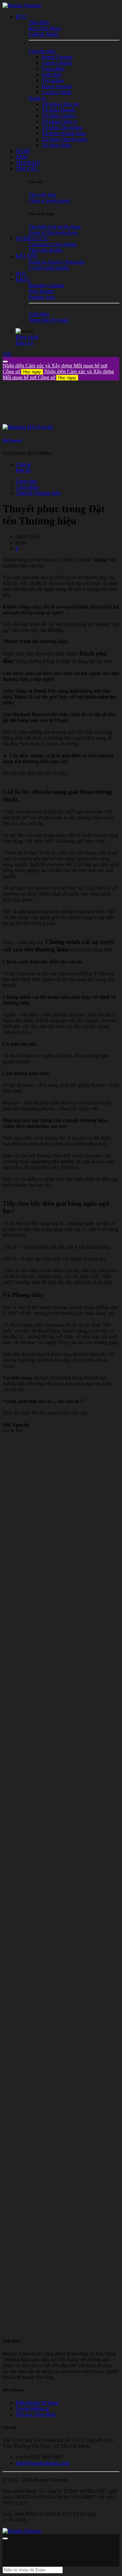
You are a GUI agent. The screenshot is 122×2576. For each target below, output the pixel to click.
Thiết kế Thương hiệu (38, 493)
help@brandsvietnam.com (42, 2463)
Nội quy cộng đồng (36, 2414)
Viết (7, 354)
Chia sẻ (23, 464)
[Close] (5, 362)
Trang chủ (26, 481)
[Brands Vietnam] (22, 5)
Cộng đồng (27, 487)
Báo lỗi (23, 470)
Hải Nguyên (12, 440)
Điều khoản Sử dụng (37, 2403)
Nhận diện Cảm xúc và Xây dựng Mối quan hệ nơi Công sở (58, 374)
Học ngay (32, 372)
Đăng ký (25, 343)
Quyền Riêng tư (32, 2408)
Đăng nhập (27, 337)
